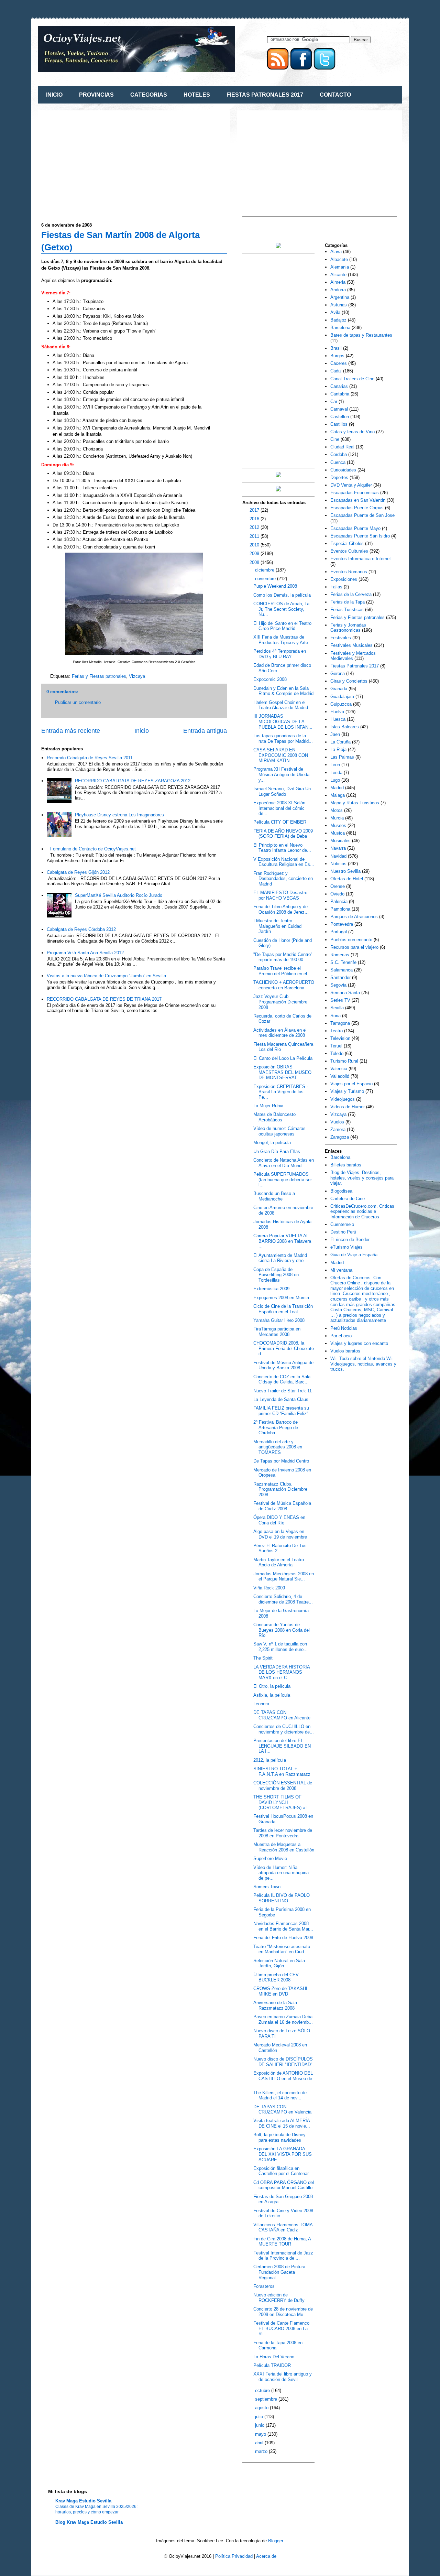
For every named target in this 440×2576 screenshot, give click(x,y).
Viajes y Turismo (347, 1091)
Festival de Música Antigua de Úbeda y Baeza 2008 (283, 1365)
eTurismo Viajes (346, 1247)
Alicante (338, 275)
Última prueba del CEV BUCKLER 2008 (276, 1977)
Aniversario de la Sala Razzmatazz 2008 (275, 2005)
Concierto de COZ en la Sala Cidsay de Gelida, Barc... (282, 1379)
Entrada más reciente (71, 731)
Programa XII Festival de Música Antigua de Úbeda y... (281, 774)
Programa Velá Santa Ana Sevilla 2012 (85, 953)
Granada (339, 689)
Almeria (338, 282)
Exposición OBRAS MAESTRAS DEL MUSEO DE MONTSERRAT (282, 1072)
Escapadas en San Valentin (358, 500)
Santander (340, 977)
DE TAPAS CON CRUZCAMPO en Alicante (282, 1715)
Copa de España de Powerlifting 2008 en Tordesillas (276, 1275)
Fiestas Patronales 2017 (355, 666)
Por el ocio (341, 1336)
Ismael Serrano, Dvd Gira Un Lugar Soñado (282, 791)
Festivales (341, 638)
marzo (262, 2451)
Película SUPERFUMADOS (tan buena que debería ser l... (283, 1180)
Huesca (338, 719)
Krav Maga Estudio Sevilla (83, 2501)
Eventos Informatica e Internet (361, 559)
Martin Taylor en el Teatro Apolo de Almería (279, 1562)
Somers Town (267, 1887)
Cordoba (339, 454)
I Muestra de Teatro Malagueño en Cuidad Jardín (277, 926)
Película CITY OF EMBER (280, 822)
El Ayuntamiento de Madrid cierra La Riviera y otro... (280, 1258)
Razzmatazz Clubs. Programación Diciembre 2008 (280, 1489)
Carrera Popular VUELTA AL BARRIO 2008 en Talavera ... (282, 1241)
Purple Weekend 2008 (275, 586)
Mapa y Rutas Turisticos (355, 803)
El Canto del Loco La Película (283, 1058)
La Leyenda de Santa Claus (281, 1399)
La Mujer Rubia (268, 1106)
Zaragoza (340, 1137)
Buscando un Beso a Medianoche (274, 1196)
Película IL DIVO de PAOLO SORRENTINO (282, 1898)
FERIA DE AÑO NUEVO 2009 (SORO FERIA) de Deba (283, 834)
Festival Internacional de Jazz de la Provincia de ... (283, 2256)
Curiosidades (343, 470)
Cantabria (340, 394)
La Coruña (340, 742)
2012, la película (270, 1760)
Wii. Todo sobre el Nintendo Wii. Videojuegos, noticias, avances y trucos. (363, 1364)
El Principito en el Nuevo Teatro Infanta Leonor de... (282, 848)
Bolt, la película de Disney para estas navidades (279, 2137)
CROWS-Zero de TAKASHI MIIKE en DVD (280, 1991)
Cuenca (338, 462)
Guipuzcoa (341, 704)
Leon (335, 765)
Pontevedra (342, 924)
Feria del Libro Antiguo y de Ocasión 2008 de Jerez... (281, 909)
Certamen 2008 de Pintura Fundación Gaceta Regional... (279, 2272)
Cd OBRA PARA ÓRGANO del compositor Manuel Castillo (284, 2185)
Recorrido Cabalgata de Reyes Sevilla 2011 (90, 758)
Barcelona (340, 328)
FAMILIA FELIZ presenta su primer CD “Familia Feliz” (281, 1411)
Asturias (339, 305)
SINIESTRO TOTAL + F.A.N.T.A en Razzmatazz (282, 1771)
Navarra (338, 848)
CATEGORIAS (149, 95)
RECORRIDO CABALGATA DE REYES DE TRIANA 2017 (104, 999)
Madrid (337, 788)
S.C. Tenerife (343, 962)
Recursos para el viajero (354, 947)
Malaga (338, 795)
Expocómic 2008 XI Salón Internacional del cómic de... (279, 808)
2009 (255, 553)
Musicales (340, 841)
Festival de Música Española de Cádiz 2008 (282, 1506)
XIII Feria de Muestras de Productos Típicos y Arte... (283, 640)
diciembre (265, 570)
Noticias (338, 864)
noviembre (266, 579)
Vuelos (337, 1122)
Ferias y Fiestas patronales (99, 676)
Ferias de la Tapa (348, 602)
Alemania (340, 267)
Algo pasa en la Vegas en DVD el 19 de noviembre (280, 1534)
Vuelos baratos (345, 1351)
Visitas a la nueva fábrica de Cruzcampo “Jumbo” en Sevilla (106, 976)
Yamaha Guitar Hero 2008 (279, 1320)
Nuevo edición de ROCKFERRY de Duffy (279, 2298)
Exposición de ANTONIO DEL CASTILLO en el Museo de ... (283, 2078)
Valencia (339, 1069)
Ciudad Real (342, 447)
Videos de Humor (348, 1107)
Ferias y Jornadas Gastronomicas (348, 628)
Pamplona (340, 909)
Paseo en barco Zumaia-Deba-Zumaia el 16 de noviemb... (284, 2019)
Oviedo (337, 894)
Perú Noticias (344, 1328)
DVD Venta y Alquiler (351, 485)
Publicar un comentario (78, 702)
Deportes (339, 477)
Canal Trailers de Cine (352, 379)
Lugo (335, 780)
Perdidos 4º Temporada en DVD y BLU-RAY (280, 654)
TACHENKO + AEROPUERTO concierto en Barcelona (284, 985)
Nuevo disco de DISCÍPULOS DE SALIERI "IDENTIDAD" (283, 2062)
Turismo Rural (344, 1061)
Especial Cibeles (347, 544)
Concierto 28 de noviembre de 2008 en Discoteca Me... (283, 2312)
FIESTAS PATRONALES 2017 (265, 95)
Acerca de (266, 2556)
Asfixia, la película (272, 1695)
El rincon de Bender (350, 1240)
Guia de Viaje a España (354, 1255)
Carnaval (339, 409)
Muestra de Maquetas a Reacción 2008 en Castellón (284, 1847)
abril (260, 2443)
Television (340, 1038)
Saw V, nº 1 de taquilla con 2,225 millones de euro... (280, 1647)
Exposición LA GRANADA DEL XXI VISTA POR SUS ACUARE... (283, 2154)
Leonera (261, 1704)
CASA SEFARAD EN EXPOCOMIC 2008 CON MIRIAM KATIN (281, 755)
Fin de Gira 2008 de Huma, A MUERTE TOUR (282, 2242)
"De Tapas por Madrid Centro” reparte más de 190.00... (283, 957)
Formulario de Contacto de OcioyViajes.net (93, 849)
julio (260, 2417)
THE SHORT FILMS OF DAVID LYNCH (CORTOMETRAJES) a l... (283, 1802)
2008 (255, 562)
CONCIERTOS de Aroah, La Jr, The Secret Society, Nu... (281, 609)
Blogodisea (341, 1191)
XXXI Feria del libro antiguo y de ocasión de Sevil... (283, 2377)
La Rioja (338, 749)
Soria (335, 1016)
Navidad (338, 856)
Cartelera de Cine (348, 1199)
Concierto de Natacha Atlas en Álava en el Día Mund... (284, 1163)
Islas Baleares (345, 727)
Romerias (340, 955)
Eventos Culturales (349, 551)
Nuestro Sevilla (345, 871)
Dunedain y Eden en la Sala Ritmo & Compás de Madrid (283, 691)
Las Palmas (342, 757)
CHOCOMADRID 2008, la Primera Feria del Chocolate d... (284, 1348)
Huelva (337, 712)
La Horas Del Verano (274, 2357)
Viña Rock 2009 (269, 1588)
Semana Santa (345, 993)
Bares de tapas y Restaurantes (361, 335)
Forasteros (264, 2286)
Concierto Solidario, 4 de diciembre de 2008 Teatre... (283, 1599)
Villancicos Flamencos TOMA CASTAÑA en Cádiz (283, 2227)
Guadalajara (342, 697)
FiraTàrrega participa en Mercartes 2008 (277, 1332)
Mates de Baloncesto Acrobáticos (274, 1117)
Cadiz (336, 371)
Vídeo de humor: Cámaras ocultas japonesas (279, 1131)
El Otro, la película (272, 1686)
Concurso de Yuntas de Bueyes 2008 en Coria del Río (282, 1630)
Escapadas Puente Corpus (357, 508)
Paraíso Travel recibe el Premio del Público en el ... (283, 971)
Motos (337, 810)
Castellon (340, 417)
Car (334, 401)
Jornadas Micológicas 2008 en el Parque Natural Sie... (284, 1577)
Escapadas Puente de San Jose (362, 515)
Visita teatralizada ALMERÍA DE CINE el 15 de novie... (282, 2123)
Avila (335, 312)
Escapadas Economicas (355, 493)
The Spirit (263, 1658)
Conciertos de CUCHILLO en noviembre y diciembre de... (284, 1729)
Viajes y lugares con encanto (359, 1343)
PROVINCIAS (96, 95)
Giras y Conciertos (349, 681)
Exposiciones (344, 579)
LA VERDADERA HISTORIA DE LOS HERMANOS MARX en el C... (282, 1672)
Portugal (339, 932)
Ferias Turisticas (347, 610)
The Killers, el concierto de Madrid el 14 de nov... (280, 2095)
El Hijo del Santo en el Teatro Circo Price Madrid (282, 626)
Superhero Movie (270, 1858)
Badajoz (338, 320)
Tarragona (340, 1023)
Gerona (338, 673)
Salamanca (342, 970)
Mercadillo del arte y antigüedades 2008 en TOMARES (278, 1447)
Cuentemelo (342, 1224)
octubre (263, 2390)
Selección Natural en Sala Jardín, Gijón (279, 1963)
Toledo (337, 1053)
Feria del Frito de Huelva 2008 (283, 1938)
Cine (335, 439)
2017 (255, 510)
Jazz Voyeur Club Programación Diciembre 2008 (280, 1002)
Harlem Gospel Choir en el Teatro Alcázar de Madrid (281, 705)
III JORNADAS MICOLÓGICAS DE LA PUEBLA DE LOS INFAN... (283, 721)
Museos (338, 825)
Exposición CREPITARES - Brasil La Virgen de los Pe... (281, 1092)
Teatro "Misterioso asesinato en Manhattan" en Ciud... (282, 1949)
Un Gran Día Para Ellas (277, 1151)
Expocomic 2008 (270, 679)
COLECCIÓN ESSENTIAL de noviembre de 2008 (283, 1786)
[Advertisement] (99, 162)
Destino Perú (343, 1232)
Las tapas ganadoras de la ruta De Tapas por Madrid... (283, 738)
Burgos (337, 356)
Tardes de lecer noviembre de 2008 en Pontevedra (283, 1833)
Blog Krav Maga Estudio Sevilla (89, 2522)
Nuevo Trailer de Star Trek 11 (283, 1391)
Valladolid (340, 1076)
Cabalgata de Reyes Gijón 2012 (78, 872)
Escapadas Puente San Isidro (360, 536)
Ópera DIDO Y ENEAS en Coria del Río (279, 1520)
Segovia (338, 985)
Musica (338, 833)
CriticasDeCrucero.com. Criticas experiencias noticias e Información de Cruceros (362, 1211)
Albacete (339, 259)
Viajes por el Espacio (351, 1084)
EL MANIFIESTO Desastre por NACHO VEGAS (280, 895)
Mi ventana (341, 1270)
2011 (255, 536)
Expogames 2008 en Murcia (281, 1298)
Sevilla (337, 1008)
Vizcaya (137, 676)
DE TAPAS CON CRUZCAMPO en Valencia (282, 2110)
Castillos (339, 424)
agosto (262, 2408)
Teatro (337, 1031)
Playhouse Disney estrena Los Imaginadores (119, 815)
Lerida (336, 773)
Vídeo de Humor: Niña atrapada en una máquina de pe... (281, 1873)
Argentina (340, 297)
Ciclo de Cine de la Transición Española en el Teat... (283, 1309)
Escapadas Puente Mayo (355, 528)
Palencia (339, 901)
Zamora (338, 1129)
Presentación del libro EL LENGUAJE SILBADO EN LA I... (282, 1746)
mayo (261, 2434)
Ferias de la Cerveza (351, 594)
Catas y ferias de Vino (353, 432)
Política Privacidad (234, 2556)
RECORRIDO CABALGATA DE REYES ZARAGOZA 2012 (133, 781)
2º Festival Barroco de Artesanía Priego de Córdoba (276, 1427)
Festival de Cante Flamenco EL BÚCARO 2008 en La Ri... (281, 2328)
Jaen (335, 734)
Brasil (336, 348)
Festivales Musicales (351, 645)
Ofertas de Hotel (347, 879)
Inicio (142, 731)
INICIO (54, 95)
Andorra (338, 290)
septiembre (267, 2399)
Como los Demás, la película (282, 595)
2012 (255, 527)
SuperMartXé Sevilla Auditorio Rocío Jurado (119, 895)
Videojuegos (343, 1099)
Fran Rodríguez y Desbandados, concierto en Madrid (283, 879)
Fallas (336, 587)
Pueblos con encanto (351, 940)
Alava (336, 252)
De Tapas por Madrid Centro (281, 1461)
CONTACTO (335, 95)
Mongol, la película (272, 1143)
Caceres (339, 363)
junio (260, 2425)
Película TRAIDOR (272, 2365)
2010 (255, 545)
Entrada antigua (205, 731)
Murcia (337, 818)
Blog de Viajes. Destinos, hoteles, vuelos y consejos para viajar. (362, 1178)
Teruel (336, 1046)
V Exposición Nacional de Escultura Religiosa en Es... (284, 862)
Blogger (276, 2541)
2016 (255, 519)
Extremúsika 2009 (271, 1289)
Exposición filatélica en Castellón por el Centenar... (283, 2171)
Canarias (339, 386)
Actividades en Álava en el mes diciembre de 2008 (280, 1033)
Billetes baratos (346, 1165)
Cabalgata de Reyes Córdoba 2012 (81, 929)
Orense (338, 886)
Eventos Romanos (349, 572)
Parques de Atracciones (354, 917)
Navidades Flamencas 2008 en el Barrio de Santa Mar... (283, 1926)
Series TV (340, 1000)
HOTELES (197, 95)
